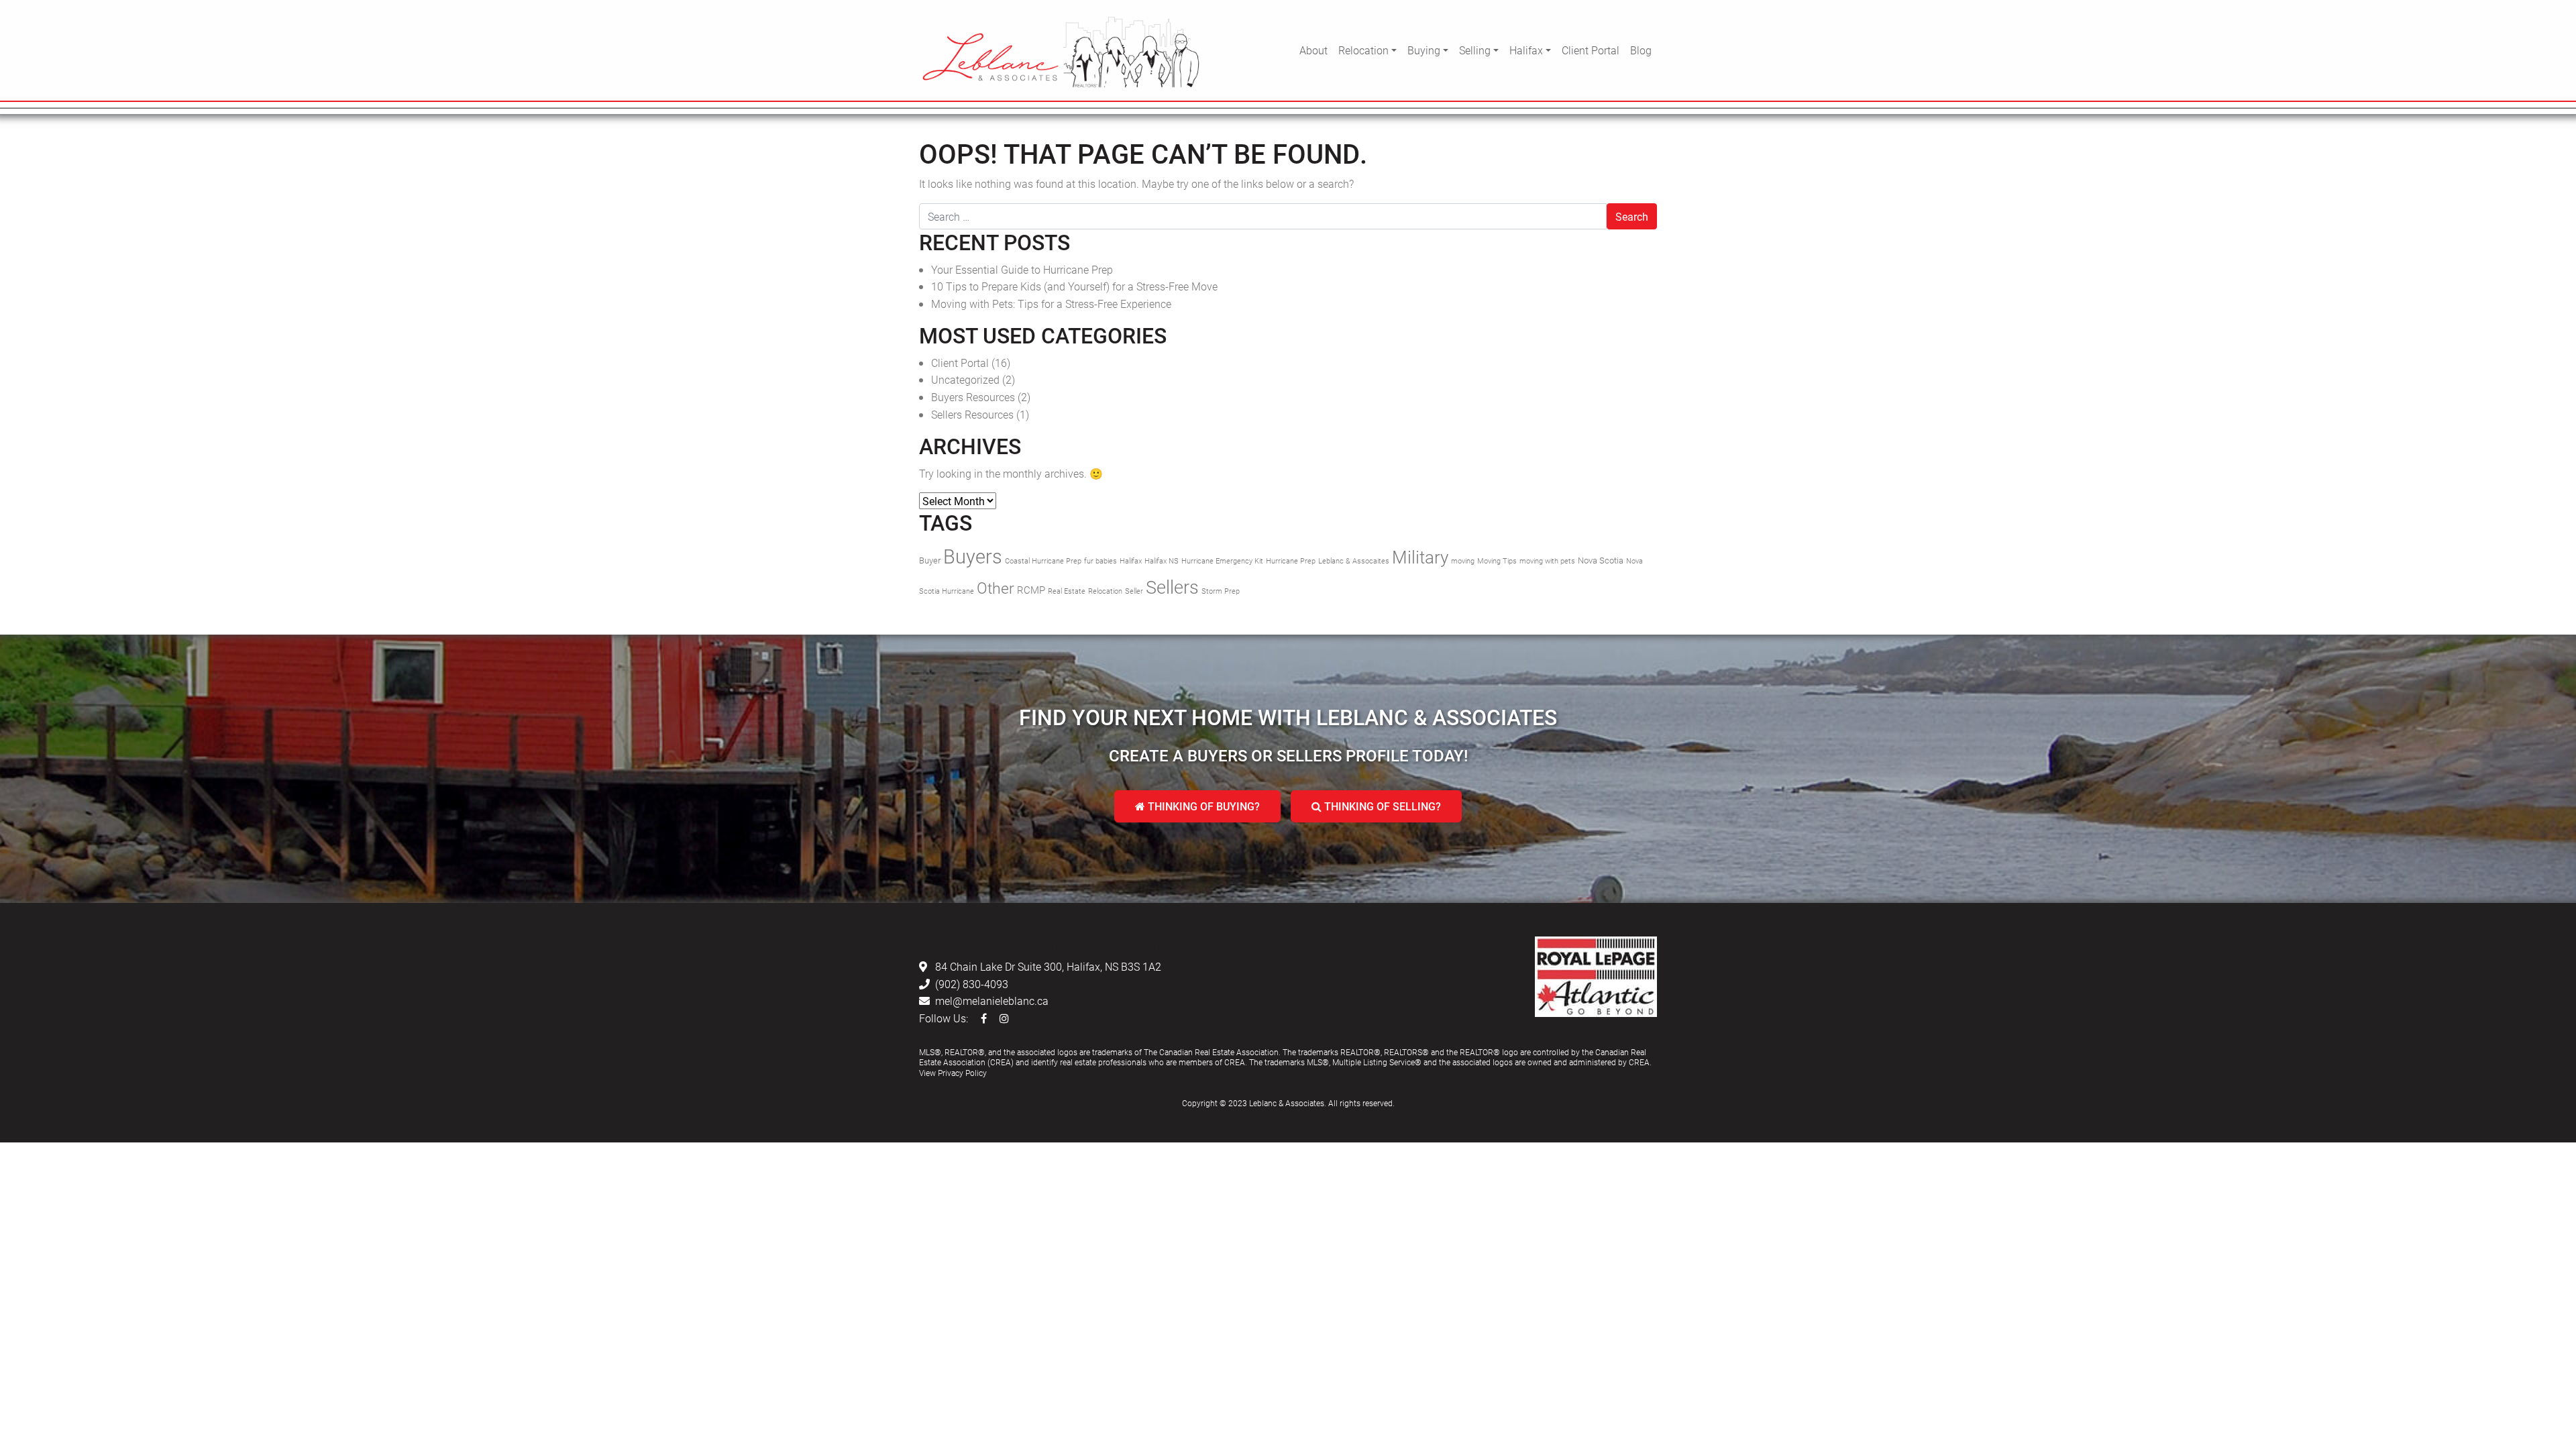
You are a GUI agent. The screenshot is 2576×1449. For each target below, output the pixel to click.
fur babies (1101, 561)
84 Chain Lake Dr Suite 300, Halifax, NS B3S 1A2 (1048, 966)
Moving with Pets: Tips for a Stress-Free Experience (1051, 304)
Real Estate (1067, 591)
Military (1420, 557)
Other (996, 588)
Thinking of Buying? (1202, 806)
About (1313, 50)
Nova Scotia (1601, 560)
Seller (1134, 591)
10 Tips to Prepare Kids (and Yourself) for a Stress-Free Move (1074, 286)
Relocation (1363, 50)
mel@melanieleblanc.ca (992, 1001)
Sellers (1172, 587)
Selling (1475, 50)
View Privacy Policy (953, 1073)
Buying (1424, 50)
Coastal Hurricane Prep (1043, 561)
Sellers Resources (972, 414)
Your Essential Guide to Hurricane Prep (1022, 269)
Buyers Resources (973, 397)
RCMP (1031, 590)
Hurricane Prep (1291, 561)
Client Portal (1591, 50)
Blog (1641, 50)
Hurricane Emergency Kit (1222, 561)
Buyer (930, 560)
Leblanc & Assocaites (1354, 561)
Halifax (1526, 50)
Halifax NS (1162, 561)
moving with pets (1547, 561)
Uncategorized (965, 379)
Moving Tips (1497, 561)
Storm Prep (1221, 591)
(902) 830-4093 (972, 984)
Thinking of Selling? (1381, 806)
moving (1463, 561)
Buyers (973, 556)
